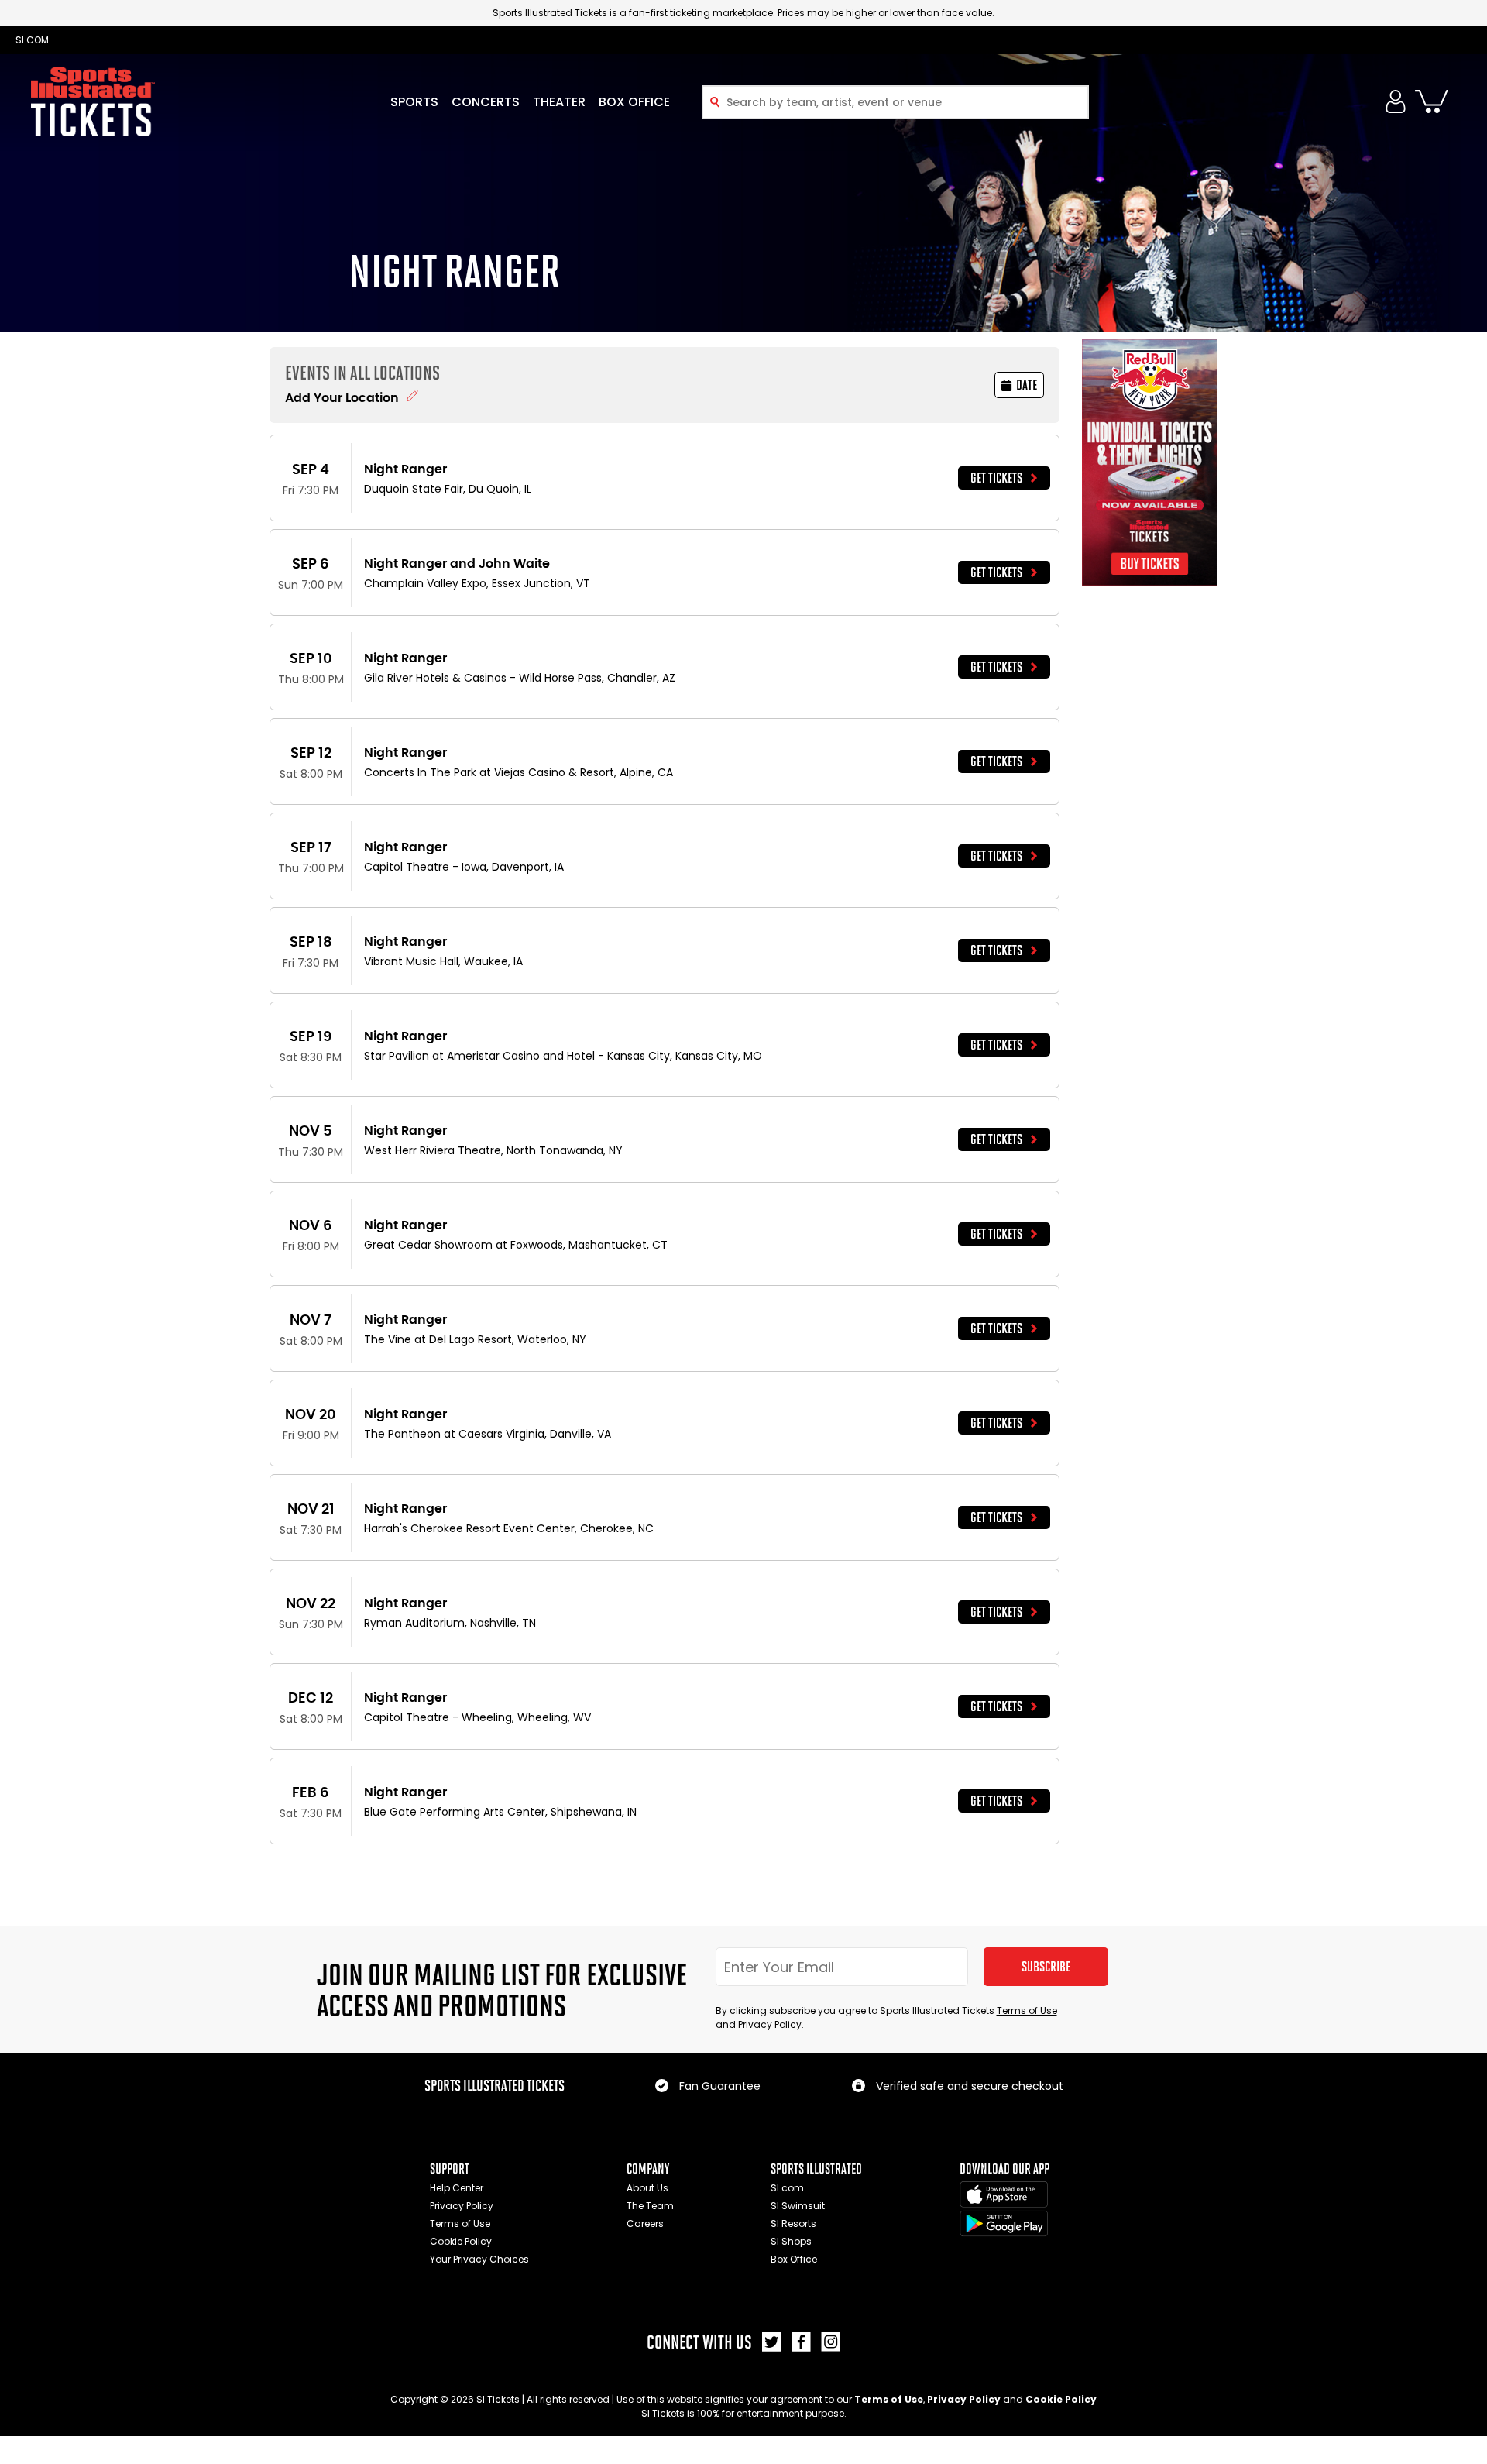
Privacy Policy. (771, 2024)
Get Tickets (996, 478)
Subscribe (1046, 1967)
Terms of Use (1027, 2010)
